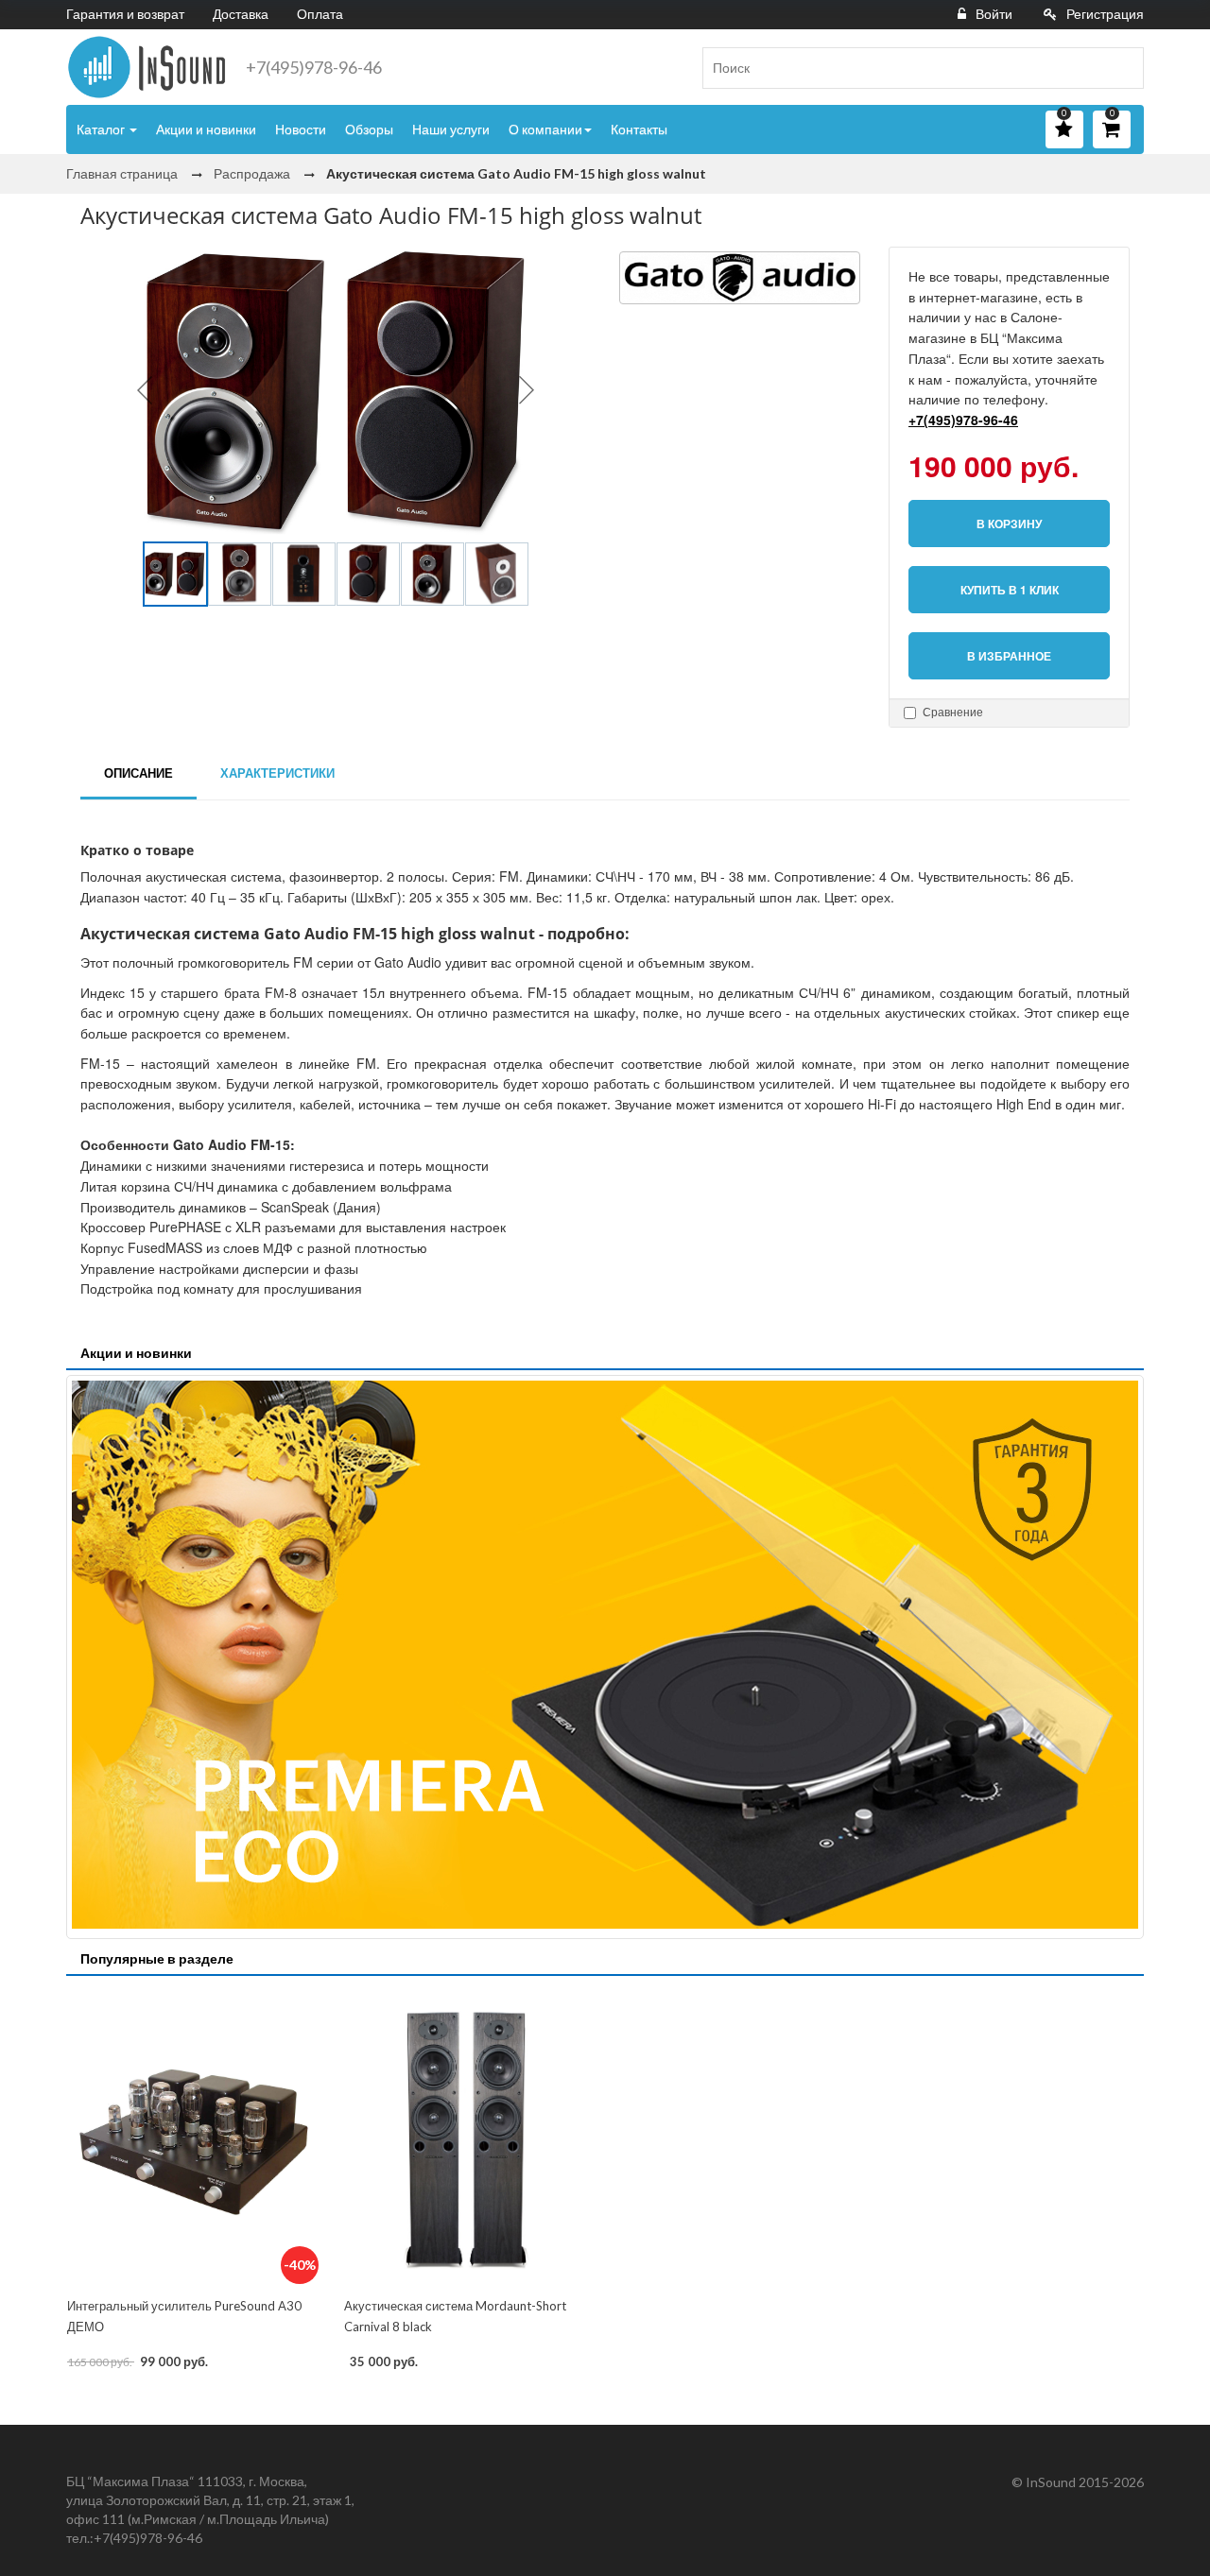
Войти (994, 14)
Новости (301, 129)
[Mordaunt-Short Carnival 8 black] (467, 2138)
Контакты (639, 129)
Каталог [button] (102, 129)
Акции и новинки (206, 129)
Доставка (241, 14)
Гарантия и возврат (125, 14)
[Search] (1122, 68)
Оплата (320, 14)
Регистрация (1105, 14)
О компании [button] (545, 129)
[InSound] (147, 67)
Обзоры (369, 129)
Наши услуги (451, 129)
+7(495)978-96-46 (314, 67)
